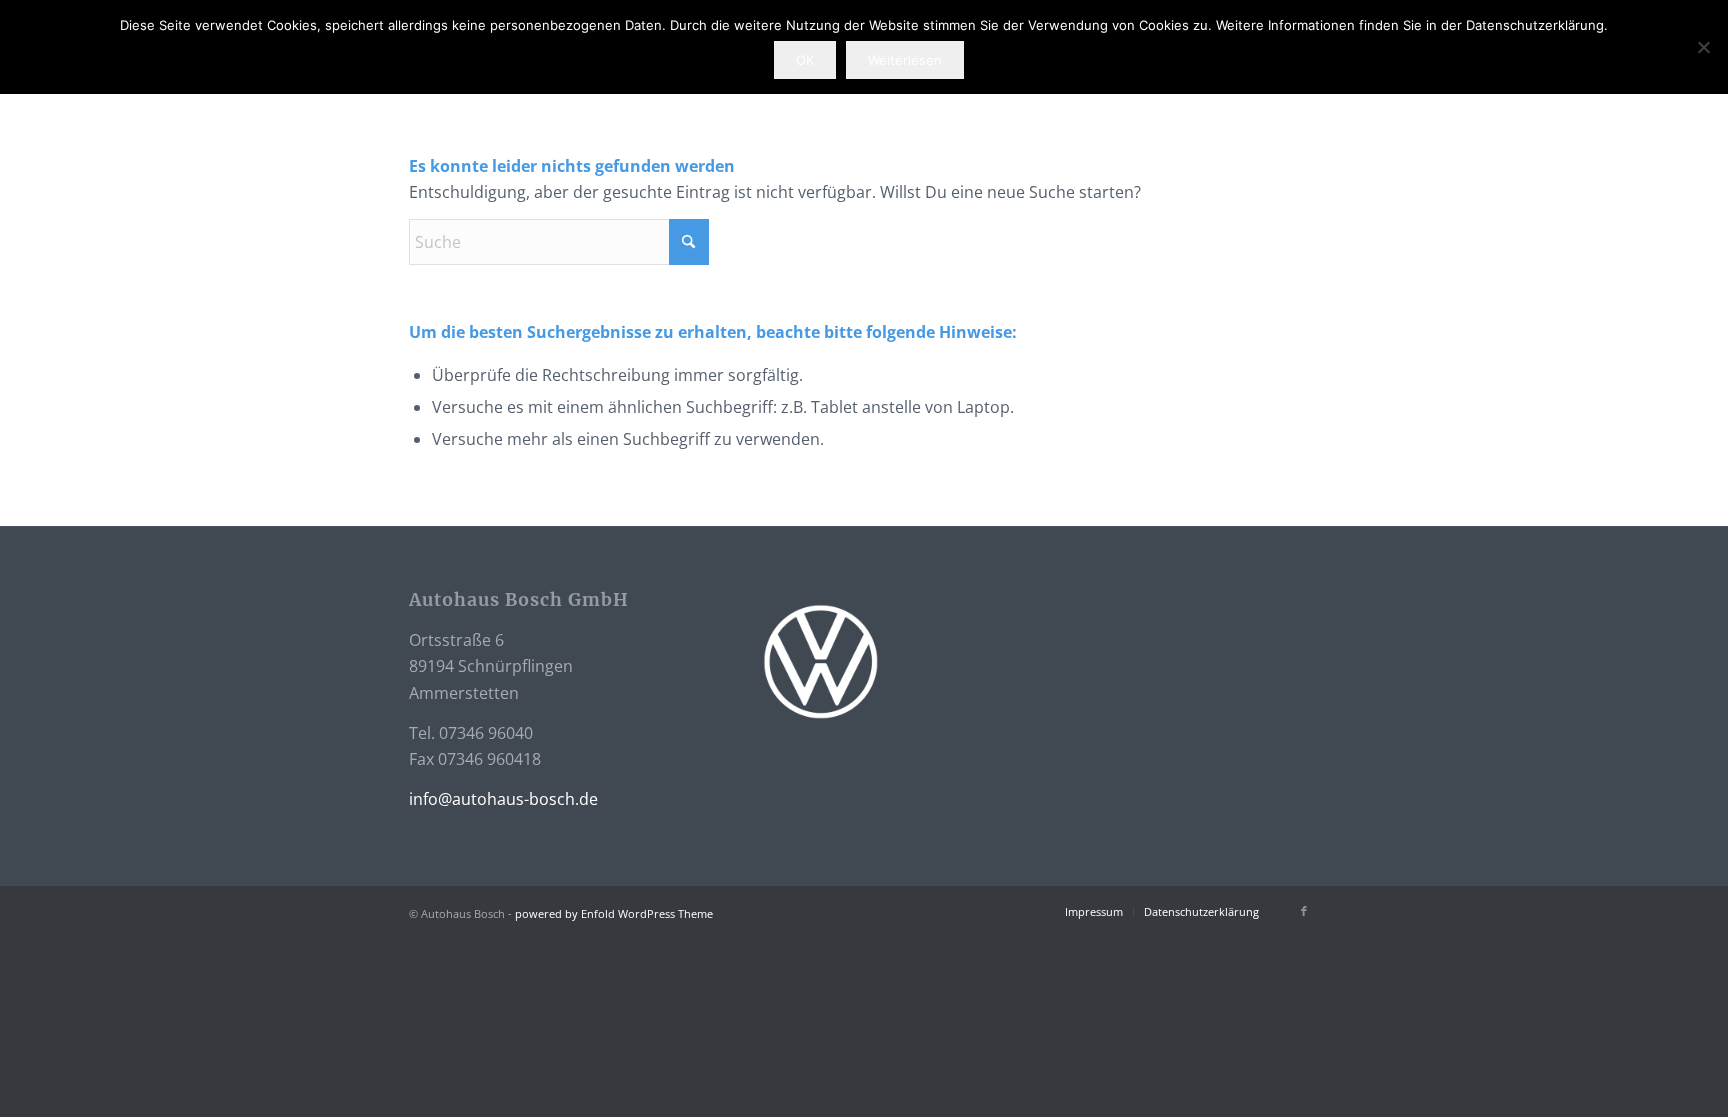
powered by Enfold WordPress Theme (614, 913)
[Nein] (1703, 47)
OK (805, 60)
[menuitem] (1094, 912)
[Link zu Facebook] (1304, 911)
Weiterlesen (905, 60)
